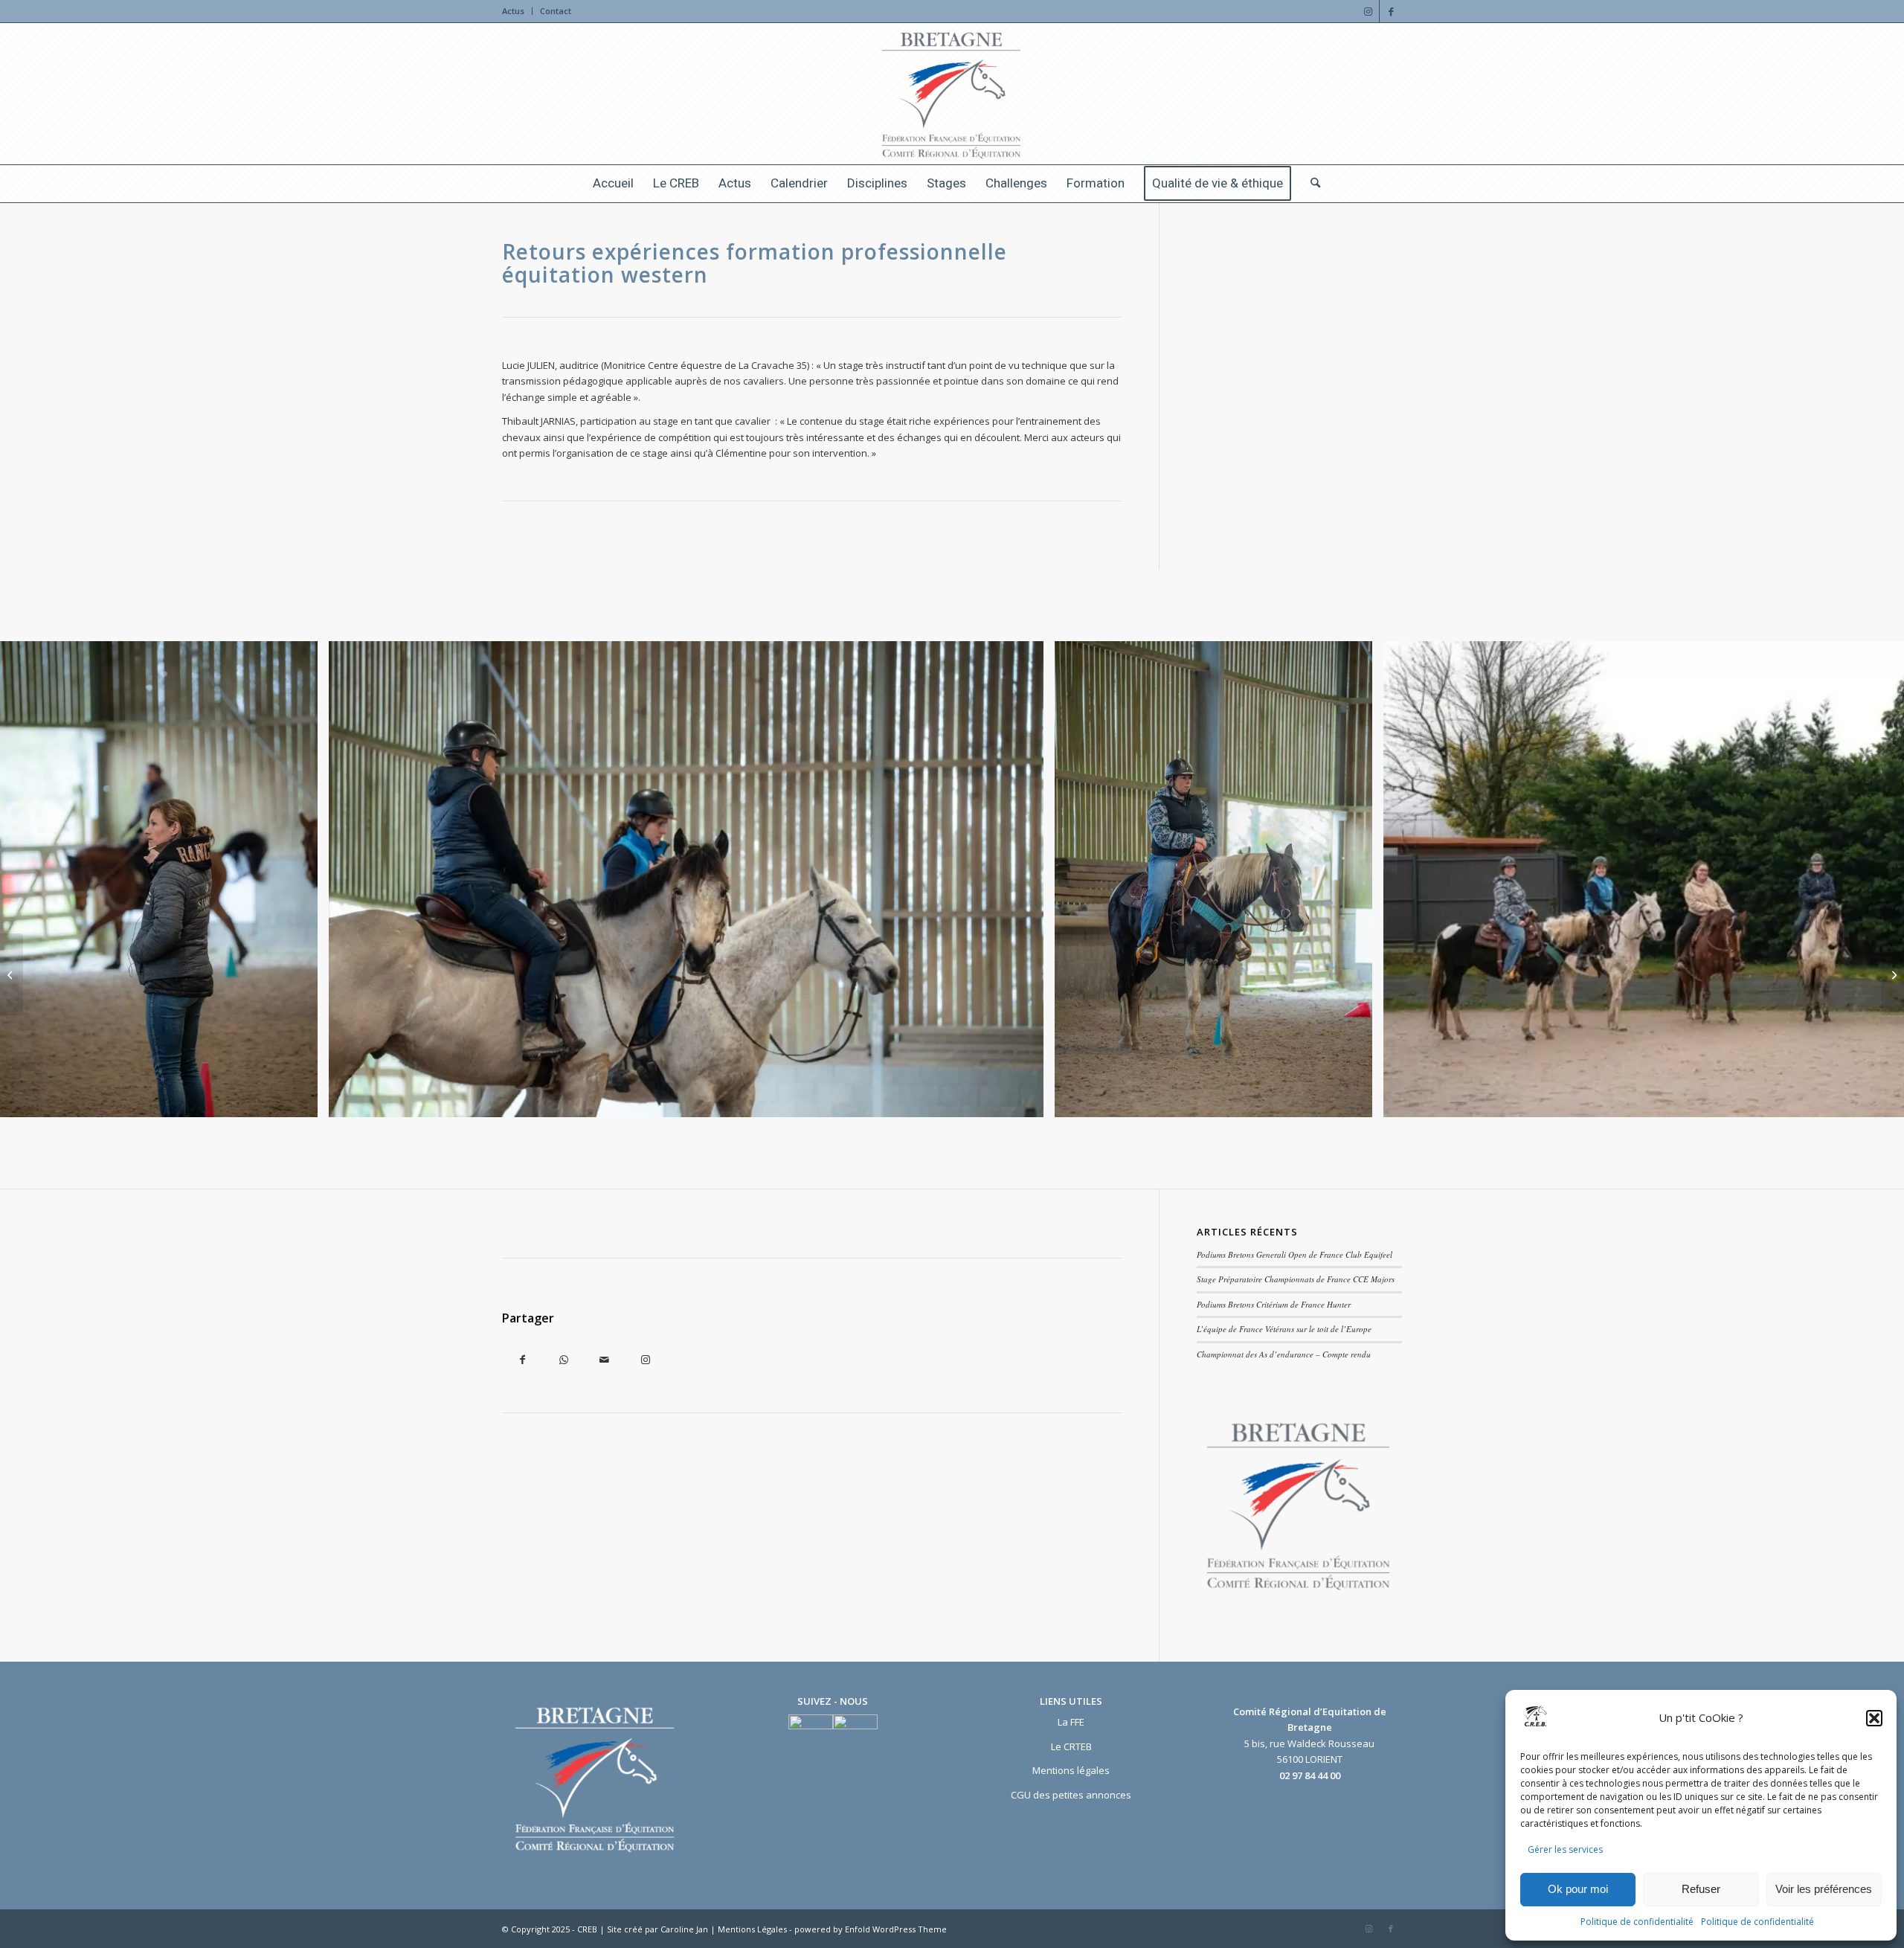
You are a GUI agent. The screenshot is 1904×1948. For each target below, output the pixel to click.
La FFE (1071, 1722)
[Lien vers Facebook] (1391, 11)
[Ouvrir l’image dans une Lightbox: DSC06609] (1027, 1101)
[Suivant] (1871, 879)
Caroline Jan (685, 1929)
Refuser (1701, 1889)
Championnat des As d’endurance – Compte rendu (1284, 1354)
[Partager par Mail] (604, 1361)
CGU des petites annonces (1071, 1795)
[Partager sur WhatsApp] (563, 1361)
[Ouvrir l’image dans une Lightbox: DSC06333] (301, 1101)
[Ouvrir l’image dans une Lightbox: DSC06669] (1356, 1101)
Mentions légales (1071, 1770)
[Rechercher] (1310, 184)
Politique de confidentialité (1637, 1922)
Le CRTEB (1071, 1746)
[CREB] (952, 94)
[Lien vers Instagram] (1368, 11)
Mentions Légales (753, 1929)
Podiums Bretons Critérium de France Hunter (1274, 1304)
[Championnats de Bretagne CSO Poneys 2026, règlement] (12, 974)
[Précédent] (33, 879)
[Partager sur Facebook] (522, 1361)
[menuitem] (517, 11)
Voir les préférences (1824, 1889)
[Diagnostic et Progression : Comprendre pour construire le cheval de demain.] (1892, 974)
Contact (556, 11)
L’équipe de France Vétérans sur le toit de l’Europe (1284, 1329)
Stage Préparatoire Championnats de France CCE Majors (1296, 1279)
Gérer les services (1565, 1849)
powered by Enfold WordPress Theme (871, 1929)
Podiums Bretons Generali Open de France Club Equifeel (1294, 1254)
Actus (513, 11)
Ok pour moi (1578, 1889)
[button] (1874, 1718)
